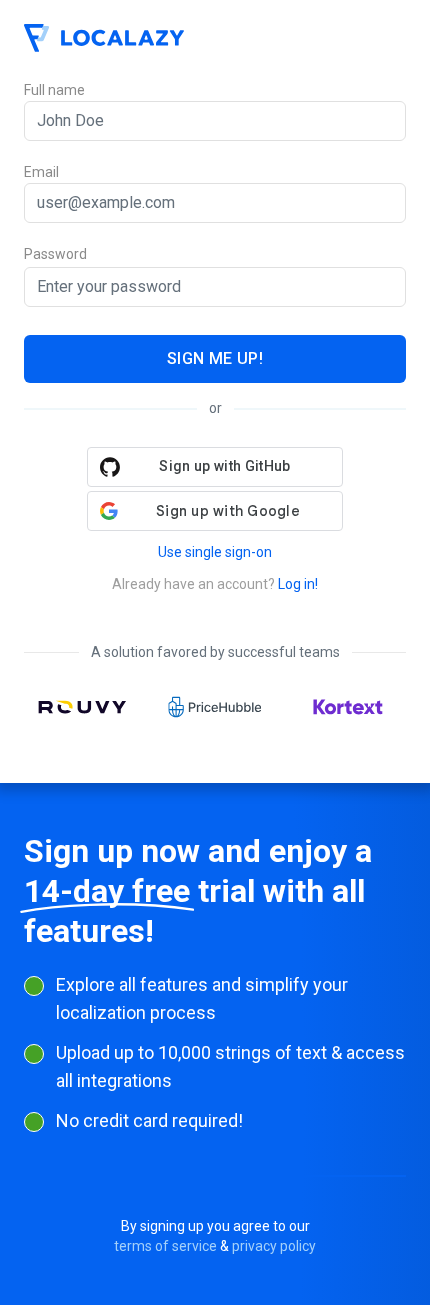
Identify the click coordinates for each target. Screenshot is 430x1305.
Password (55, 254)
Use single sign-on (215, 552)
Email (41, 172)
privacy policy (274, 1246)
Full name (54, 90)
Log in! (298, 584)
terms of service (165, 1246)
